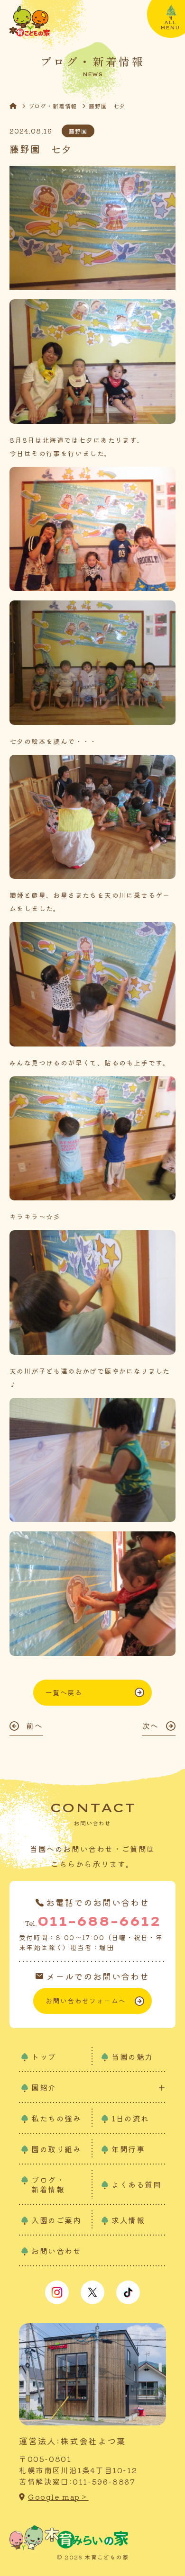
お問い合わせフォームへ (86, 2001)
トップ (44, 2057)
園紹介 (44, 2088)
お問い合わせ (56, 2251)
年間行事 (128, 2149)
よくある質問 (137, 2184)
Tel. (92, 1921)
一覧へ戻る (64, 1692)
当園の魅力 (132, 2057)
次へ (151, 1726)
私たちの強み (56, 2118)
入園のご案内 (56, 2220)
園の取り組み (56, 2149)
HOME (19, 106)
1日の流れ (130, 2118)
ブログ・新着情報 (53, 106)
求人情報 (128, 2220)
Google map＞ (58, 2497)
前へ (34, 1726)
